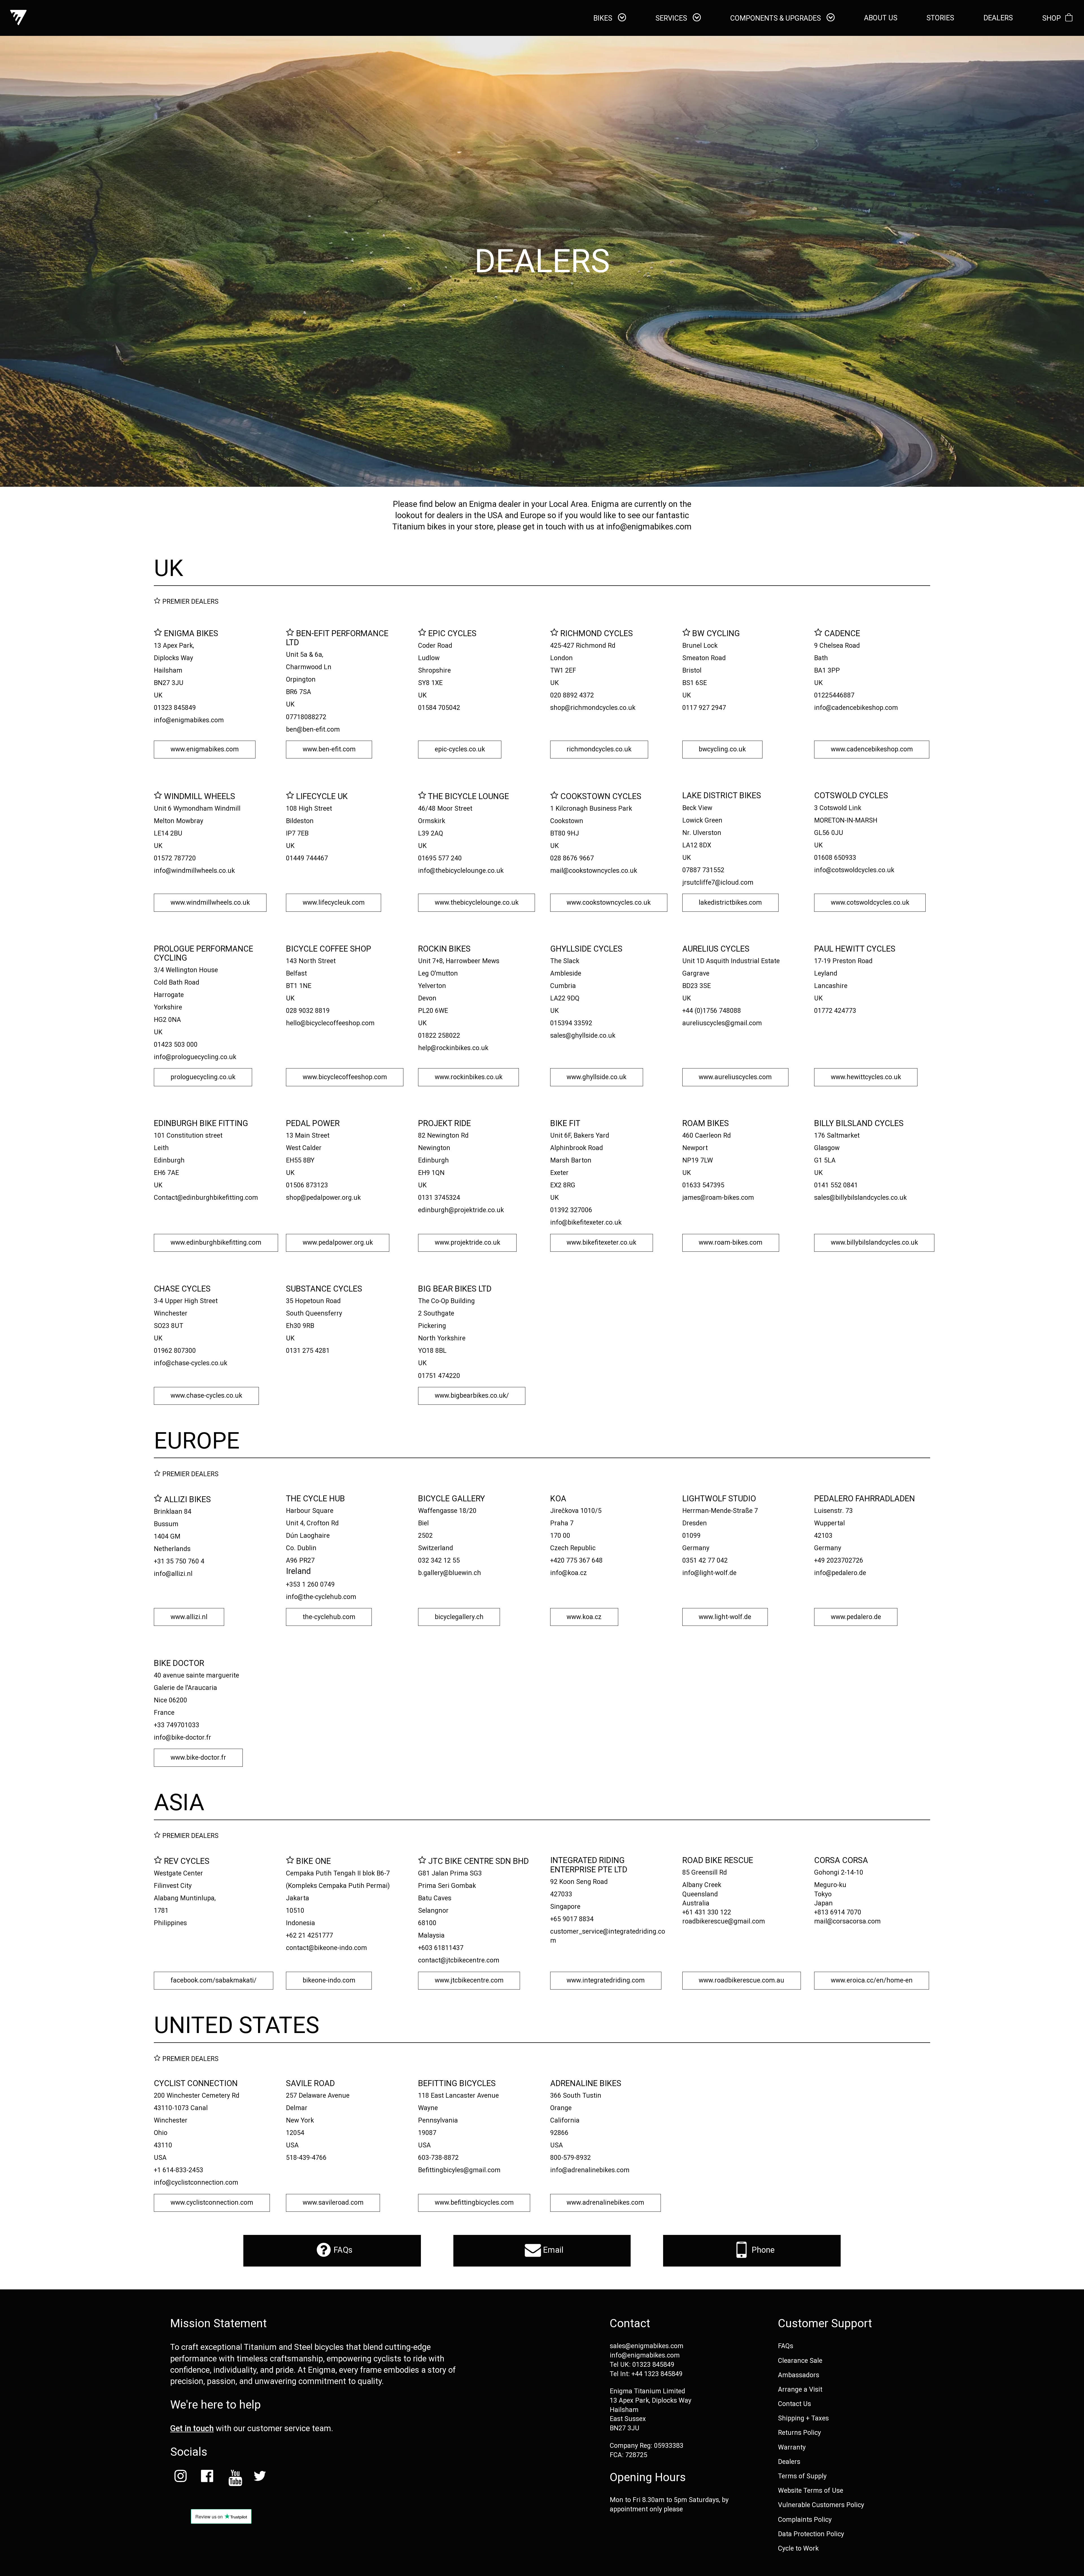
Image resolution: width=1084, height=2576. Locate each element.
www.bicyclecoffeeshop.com (345, 1077)
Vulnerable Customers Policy (821, 2505)
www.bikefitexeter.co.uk (601, 1243)
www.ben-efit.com (329, 749)
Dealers (789, 2462)
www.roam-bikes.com (731, 1243)
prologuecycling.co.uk (203, 1077)
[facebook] (207, 2478)
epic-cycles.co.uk (460, 749)
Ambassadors (799, 2375)
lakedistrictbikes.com (730, 903)
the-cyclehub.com (329, 1617)
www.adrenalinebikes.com (605, 2203)
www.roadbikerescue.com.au (741, 1980)
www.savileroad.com (333, 2203)
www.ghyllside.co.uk (596, 1077)
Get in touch (192, 2428)
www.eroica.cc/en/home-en (872, 1980)
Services (672, 18)
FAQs (342, 2250)
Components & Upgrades (776, 18)
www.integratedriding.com (606, 1980)
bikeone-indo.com (329, 1980)
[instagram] (180, 2478)
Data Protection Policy (811, 2534)
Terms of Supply (802, 2476)
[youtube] (233, 2478)
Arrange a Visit (800, 2389)
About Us (881, 18)
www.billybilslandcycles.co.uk (874, 1243)
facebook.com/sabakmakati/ (214, 1980)
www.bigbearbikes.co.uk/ (472, 1396)
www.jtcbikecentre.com (469, 1980)
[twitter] (260, 2478)
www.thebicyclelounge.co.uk (477, 903)
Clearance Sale (800, 2361)
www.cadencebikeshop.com (872, 749)
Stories (940, 18)
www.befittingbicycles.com (474, 2203)
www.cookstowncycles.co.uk (609, 903)
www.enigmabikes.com (205, 749)
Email (552, 2250)
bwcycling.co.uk (722, 749)
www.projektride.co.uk (467, 1243)
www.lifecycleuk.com (334, 903)
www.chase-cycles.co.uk (206, 1396)
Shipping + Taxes (803, 2418)
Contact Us (795, 2404)
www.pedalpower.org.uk (338, 1243)
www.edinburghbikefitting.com (216, 1243)
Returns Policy (799, 2433)
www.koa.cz (584, 1617)
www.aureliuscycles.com (735, 1077)
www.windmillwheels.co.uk (210, 903)
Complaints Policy (805, 2520)
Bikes (604, 18)
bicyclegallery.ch (459, 1617)
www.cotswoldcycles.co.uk (870, 903)
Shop (1052, 18)
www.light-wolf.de (725, 1617)
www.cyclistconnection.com (212, 2203)
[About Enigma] (18, 18)
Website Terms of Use (811, 2490)
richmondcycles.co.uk (599, 749)
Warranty (792, 2447)
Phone (762, 2250)
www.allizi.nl (189, 1617)
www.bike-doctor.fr (198, 1758)
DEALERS (998, 18)
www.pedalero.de (856, 1617)
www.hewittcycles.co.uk (866, 1077)
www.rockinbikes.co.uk (469, 1077)
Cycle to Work (798, 2548)
